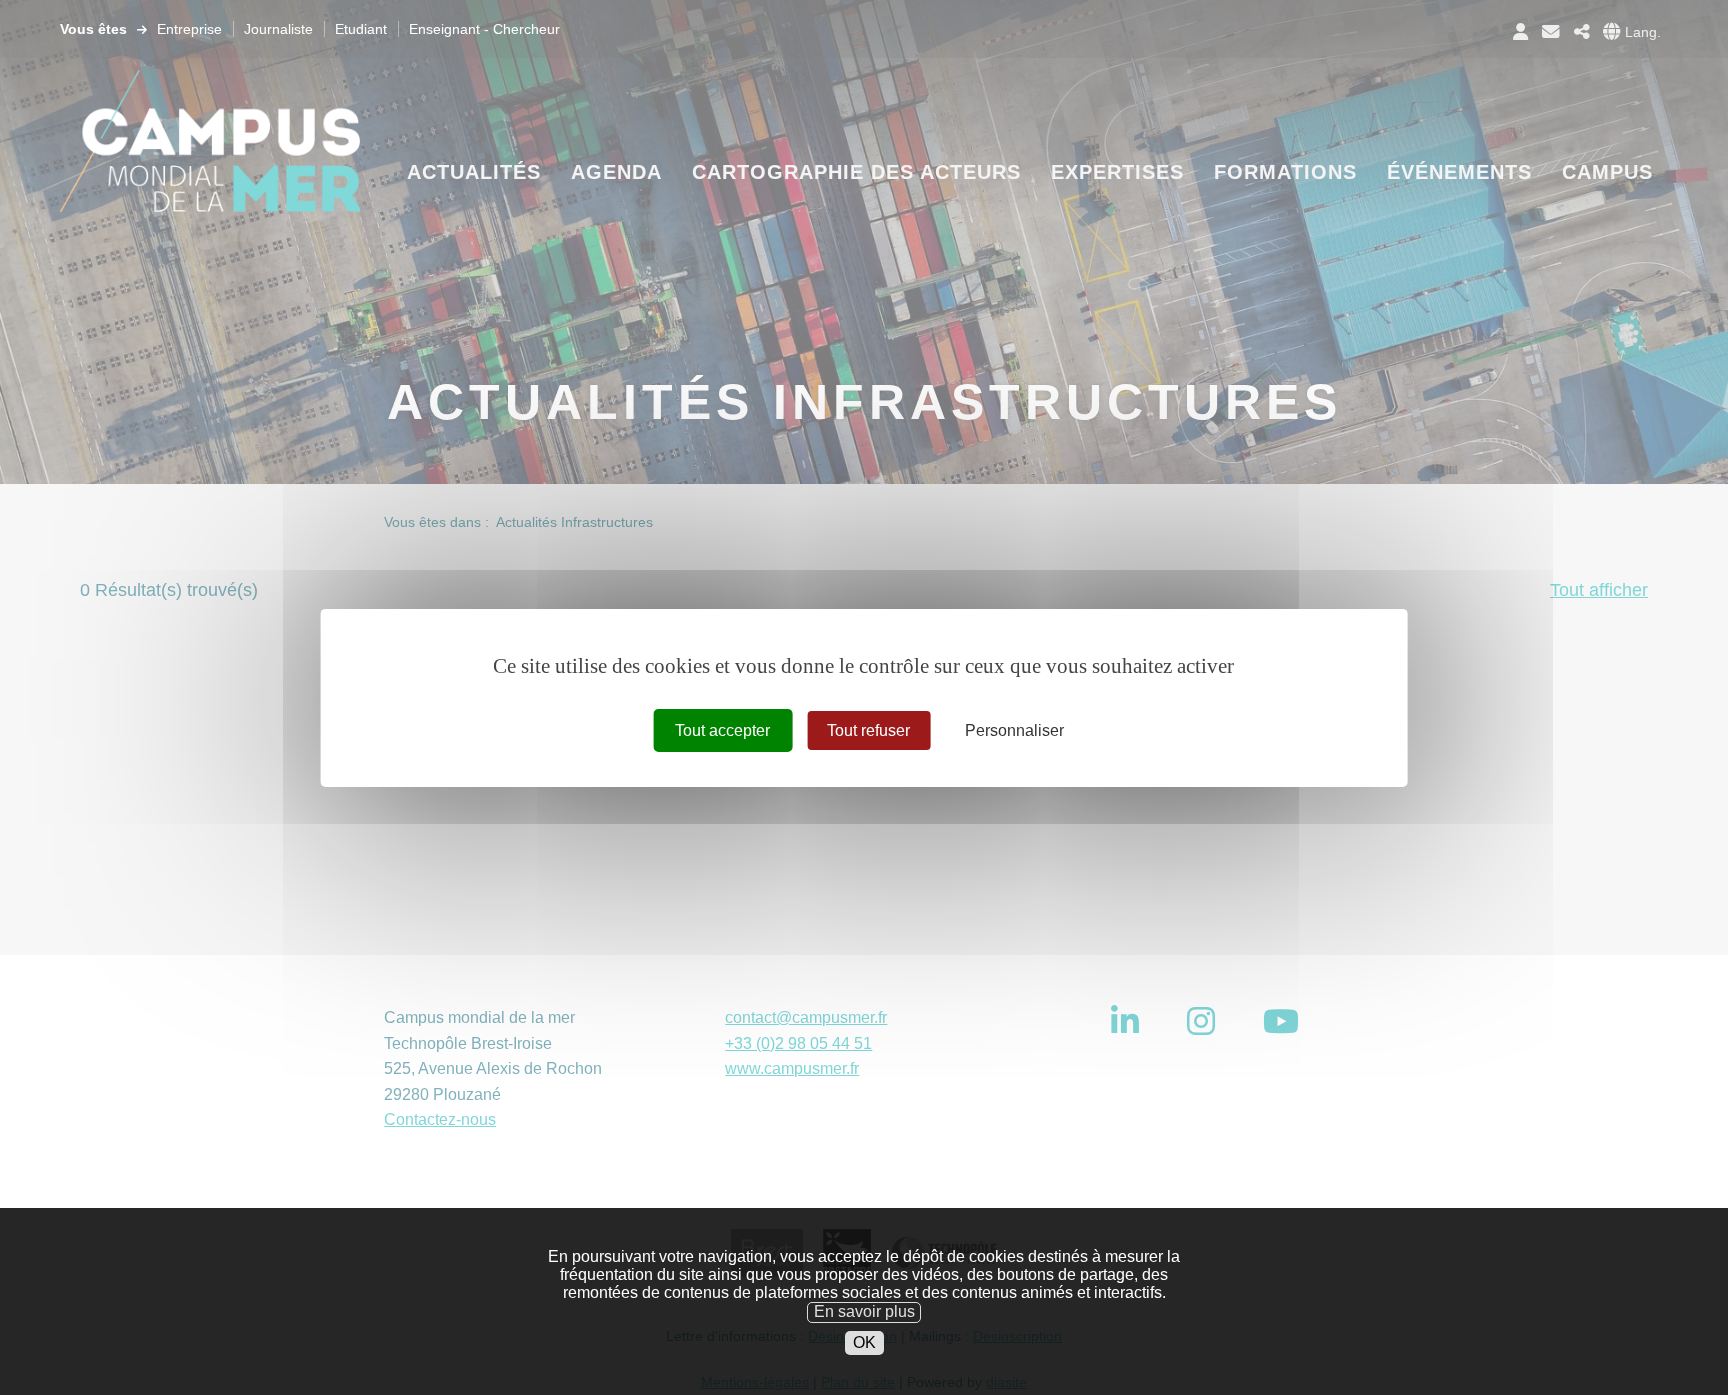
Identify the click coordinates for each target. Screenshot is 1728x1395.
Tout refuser (868, 729)
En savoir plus (864, 1311)
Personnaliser (1014, 729)
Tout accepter (722, 729)
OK (864, 1342)
